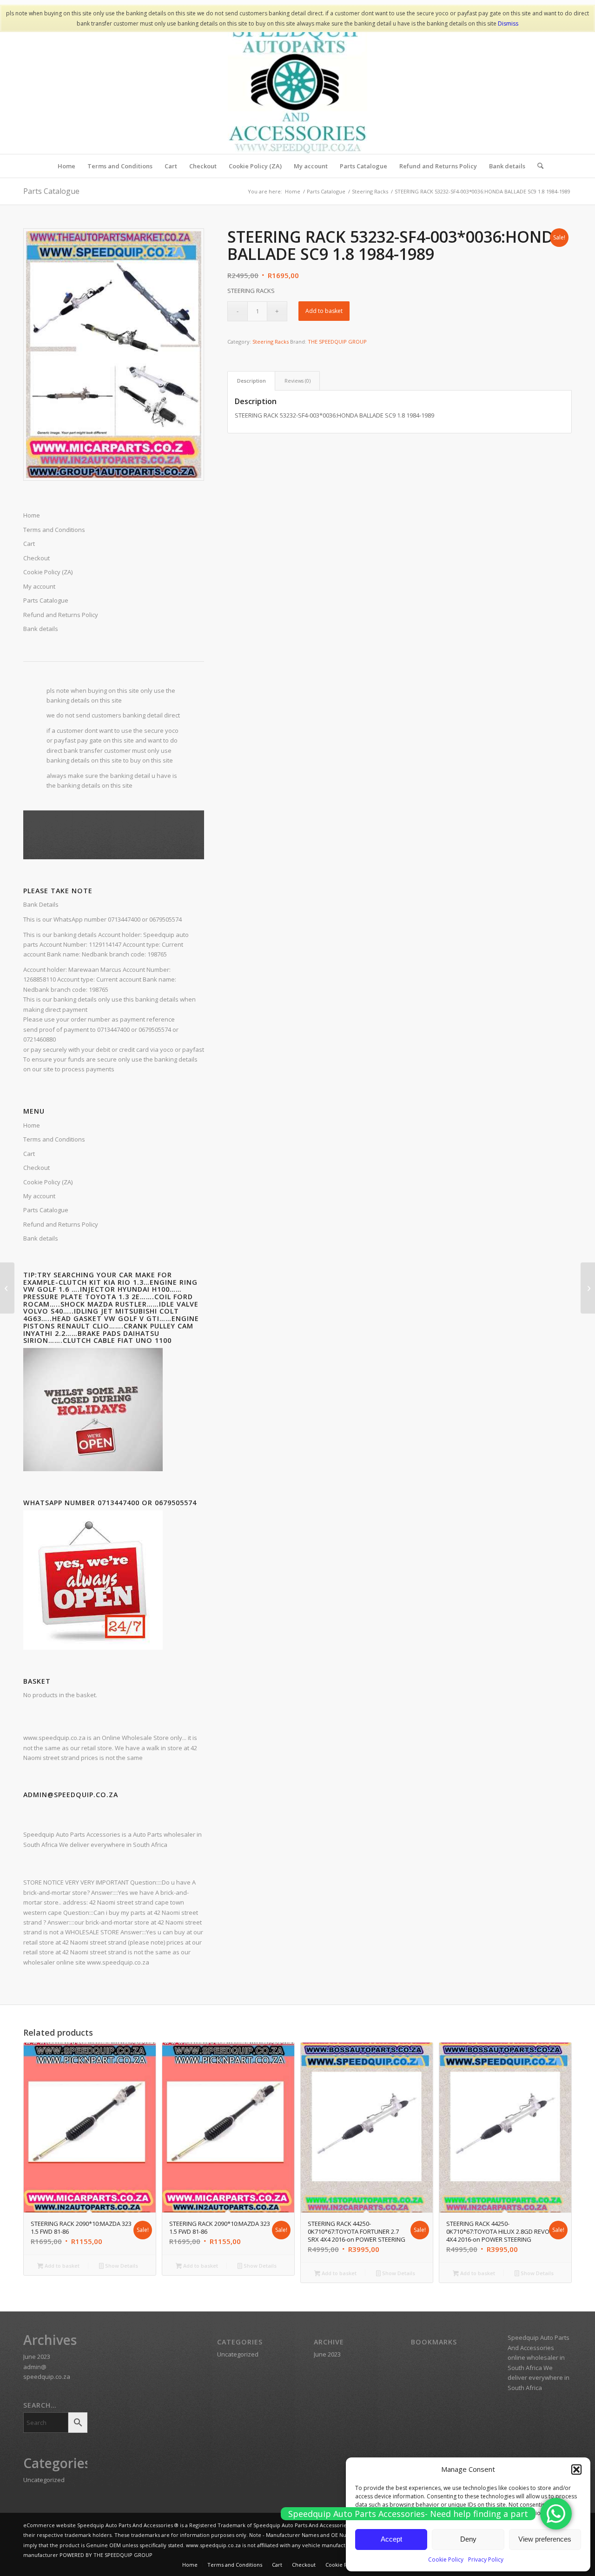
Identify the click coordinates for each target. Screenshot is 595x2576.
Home (32, 1125)
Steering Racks (271, 342)
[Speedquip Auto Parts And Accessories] (297, 84)
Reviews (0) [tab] (297, 381)
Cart (29, 1154)
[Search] (537, 166)
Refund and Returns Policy (61, 1224)
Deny (468, 2539)
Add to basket (324, 311)
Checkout (36, 1168)
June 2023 (37, 2357)
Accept (391, 2539)
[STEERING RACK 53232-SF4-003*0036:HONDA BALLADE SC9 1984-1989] (588, 1288)
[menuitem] (66, 166)
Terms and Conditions (54, 1139)
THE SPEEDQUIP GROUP (337, 342)
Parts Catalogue (51, 191)
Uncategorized (44, 2480)
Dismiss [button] (508, 23)
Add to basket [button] (61, 2266)
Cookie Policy (446, 2559)
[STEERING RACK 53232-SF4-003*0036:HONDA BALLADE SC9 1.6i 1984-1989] (7, 1288)
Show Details (121, 2266)
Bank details (41, 1238)
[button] (576, 2470)
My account (39, 1196)
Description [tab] (251, 381)
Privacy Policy (486, 2559)
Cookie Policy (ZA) (48, 1182)
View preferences (545, 2539)
